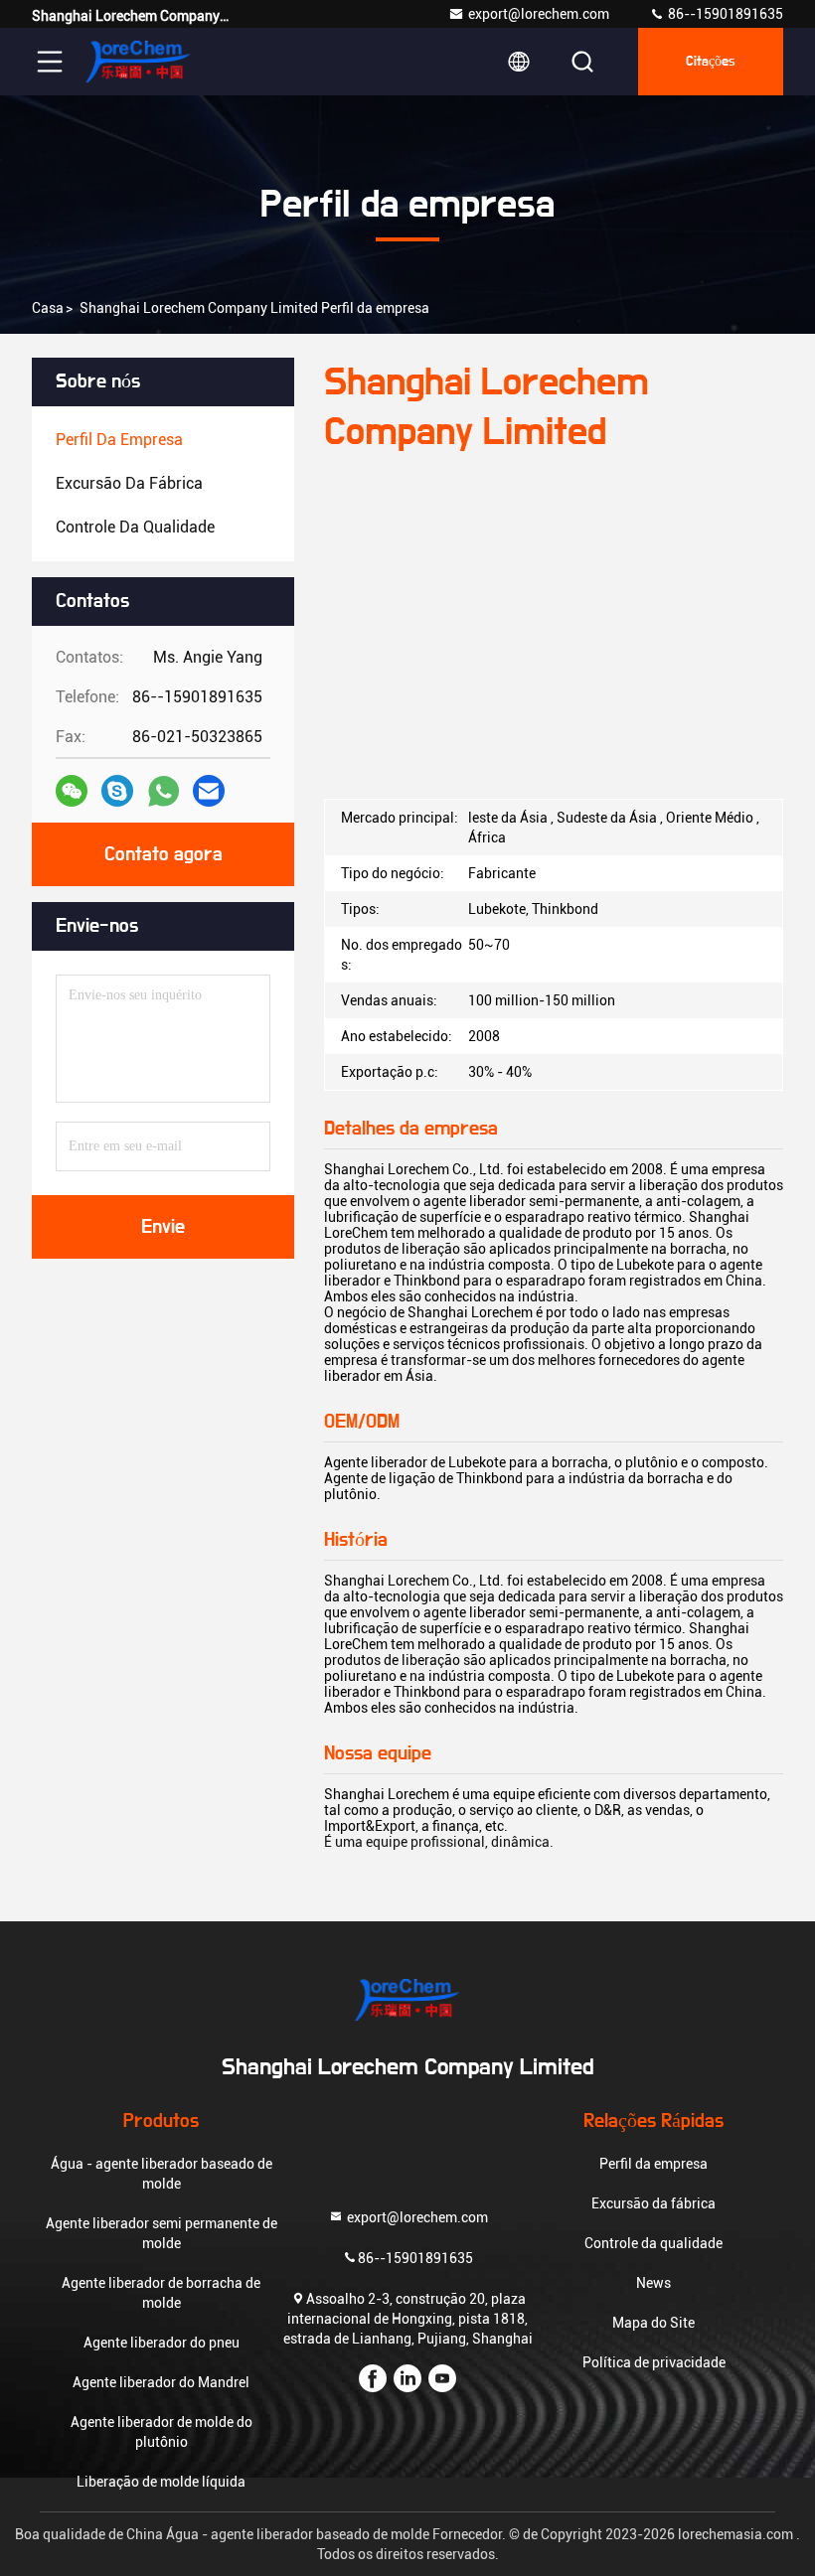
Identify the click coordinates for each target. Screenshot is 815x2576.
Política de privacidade (654, 2362)
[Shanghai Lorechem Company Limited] (138, 62)
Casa (48, 308)
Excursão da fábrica (653, 2203)
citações (711, 62)
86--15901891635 (724, 14)
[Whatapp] (163, 791)
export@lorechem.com (539, 14)
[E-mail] (209, 791)
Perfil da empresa (653, 2164)
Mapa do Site (653, 2323)
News (653, 2283)
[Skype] (117, 791)
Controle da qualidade (653, 2243)
